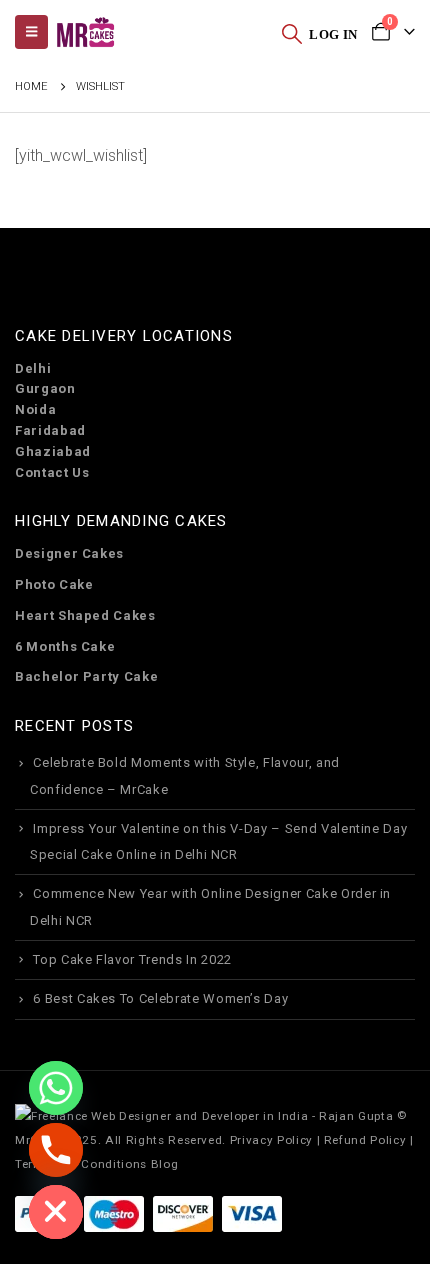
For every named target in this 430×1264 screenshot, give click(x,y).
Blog (165, 1164)
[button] (292, 33)
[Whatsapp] (56, 1088)
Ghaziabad (53, 451)
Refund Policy (365, 1140)
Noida (35, 409)
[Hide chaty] (56, 1212)
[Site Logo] (85, 32)
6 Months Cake (65, 646)
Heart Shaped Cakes (85, 615)
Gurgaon (45, 388)
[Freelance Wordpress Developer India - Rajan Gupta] (204, 1115)
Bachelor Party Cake (86, 676)
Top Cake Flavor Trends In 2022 (132, 959)
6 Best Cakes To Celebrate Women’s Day (160, 998)
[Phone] (56, 1150)
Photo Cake (54, 584)
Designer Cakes (69, 553)
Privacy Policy (271, 1140)
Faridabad (50, 430)
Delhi (33, 368)
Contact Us (52, 472)
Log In (333, 34)
